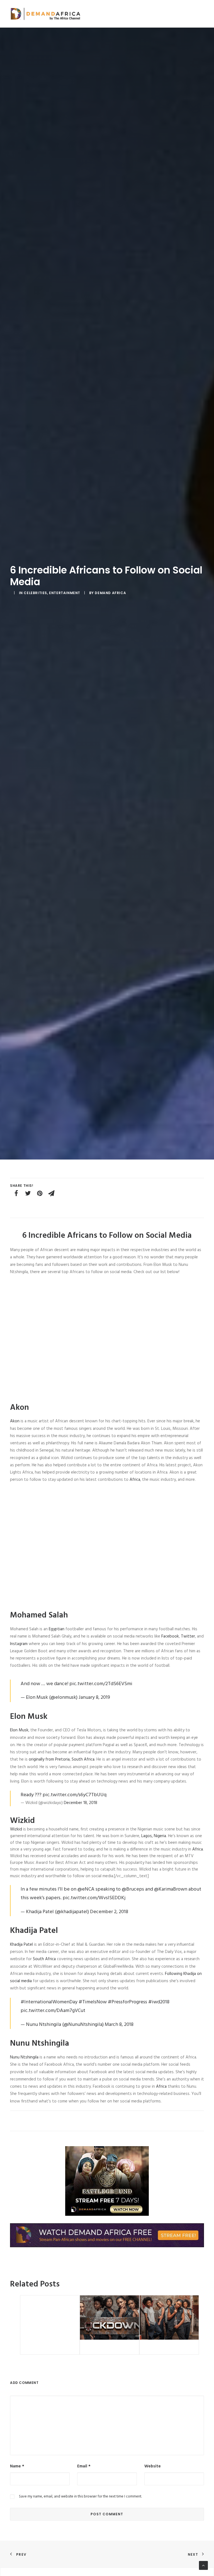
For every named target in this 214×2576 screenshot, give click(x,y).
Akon (15, 1421)
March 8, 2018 (119, 2025)
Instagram (19, 1644)
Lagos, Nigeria (154, 1836)
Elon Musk (19, 1730)
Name (17, 2466)
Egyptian (57, 1629)
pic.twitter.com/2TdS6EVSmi (101, 1684)
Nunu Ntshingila (24, 2057)
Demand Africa (110, 593)
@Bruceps (133, 1889)
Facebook (170, 1636)
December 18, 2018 (81, 1803)
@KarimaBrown (171, 1889)
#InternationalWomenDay (49, 2002)
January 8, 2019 (94, 1698)
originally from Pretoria (49, 1759)
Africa (135, 1480)
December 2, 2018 (109, 1912)
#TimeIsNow (93, 2002)
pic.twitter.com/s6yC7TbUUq (75, 1795)
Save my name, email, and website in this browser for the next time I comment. (80, 2497)
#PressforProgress (127, 2002)
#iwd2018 (159, 2002)
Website (153, 2466)
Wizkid (16, 1829)
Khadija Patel (21, 1945)
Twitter (188, 1636)
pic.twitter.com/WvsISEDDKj (94, 1898)
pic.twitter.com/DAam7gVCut (53, 2011)
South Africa (83, 1759)
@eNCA (86, 1889)
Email (84, 2466)
